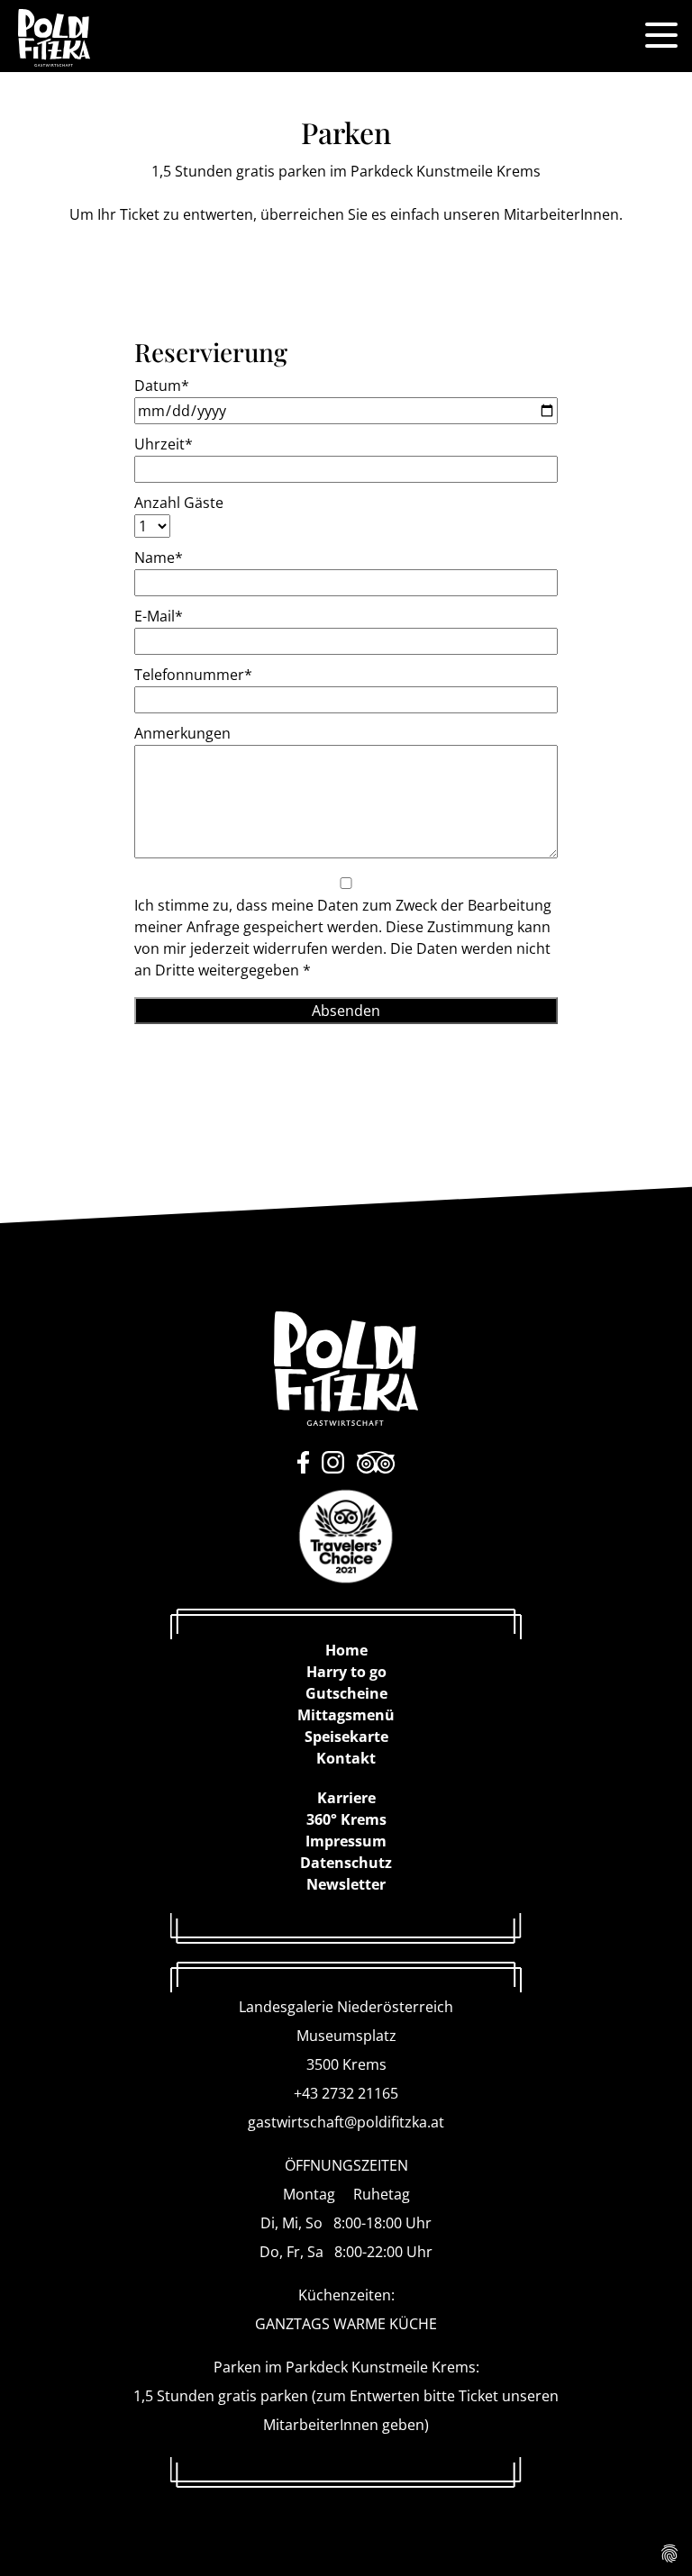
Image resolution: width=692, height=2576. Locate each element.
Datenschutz (346, 1863)
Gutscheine (346, 1693)
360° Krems (346, 1819)
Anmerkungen (182, 733)
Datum (162, 385)
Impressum (346, 1841)
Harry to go (346, 1672)
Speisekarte (346, 1737)
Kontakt (346, 1758)
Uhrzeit (164, 444)
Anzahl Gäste (179, 503)
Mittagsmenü (346, 1715)
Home (346, 1650)
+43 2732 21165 (346, 2093)
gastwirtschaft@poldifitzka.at (346, 2122)
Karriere (346, 1798)
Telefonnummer (193, 675)
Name (159, 558)
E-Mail (159, 616)
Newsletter (346, 1884)
